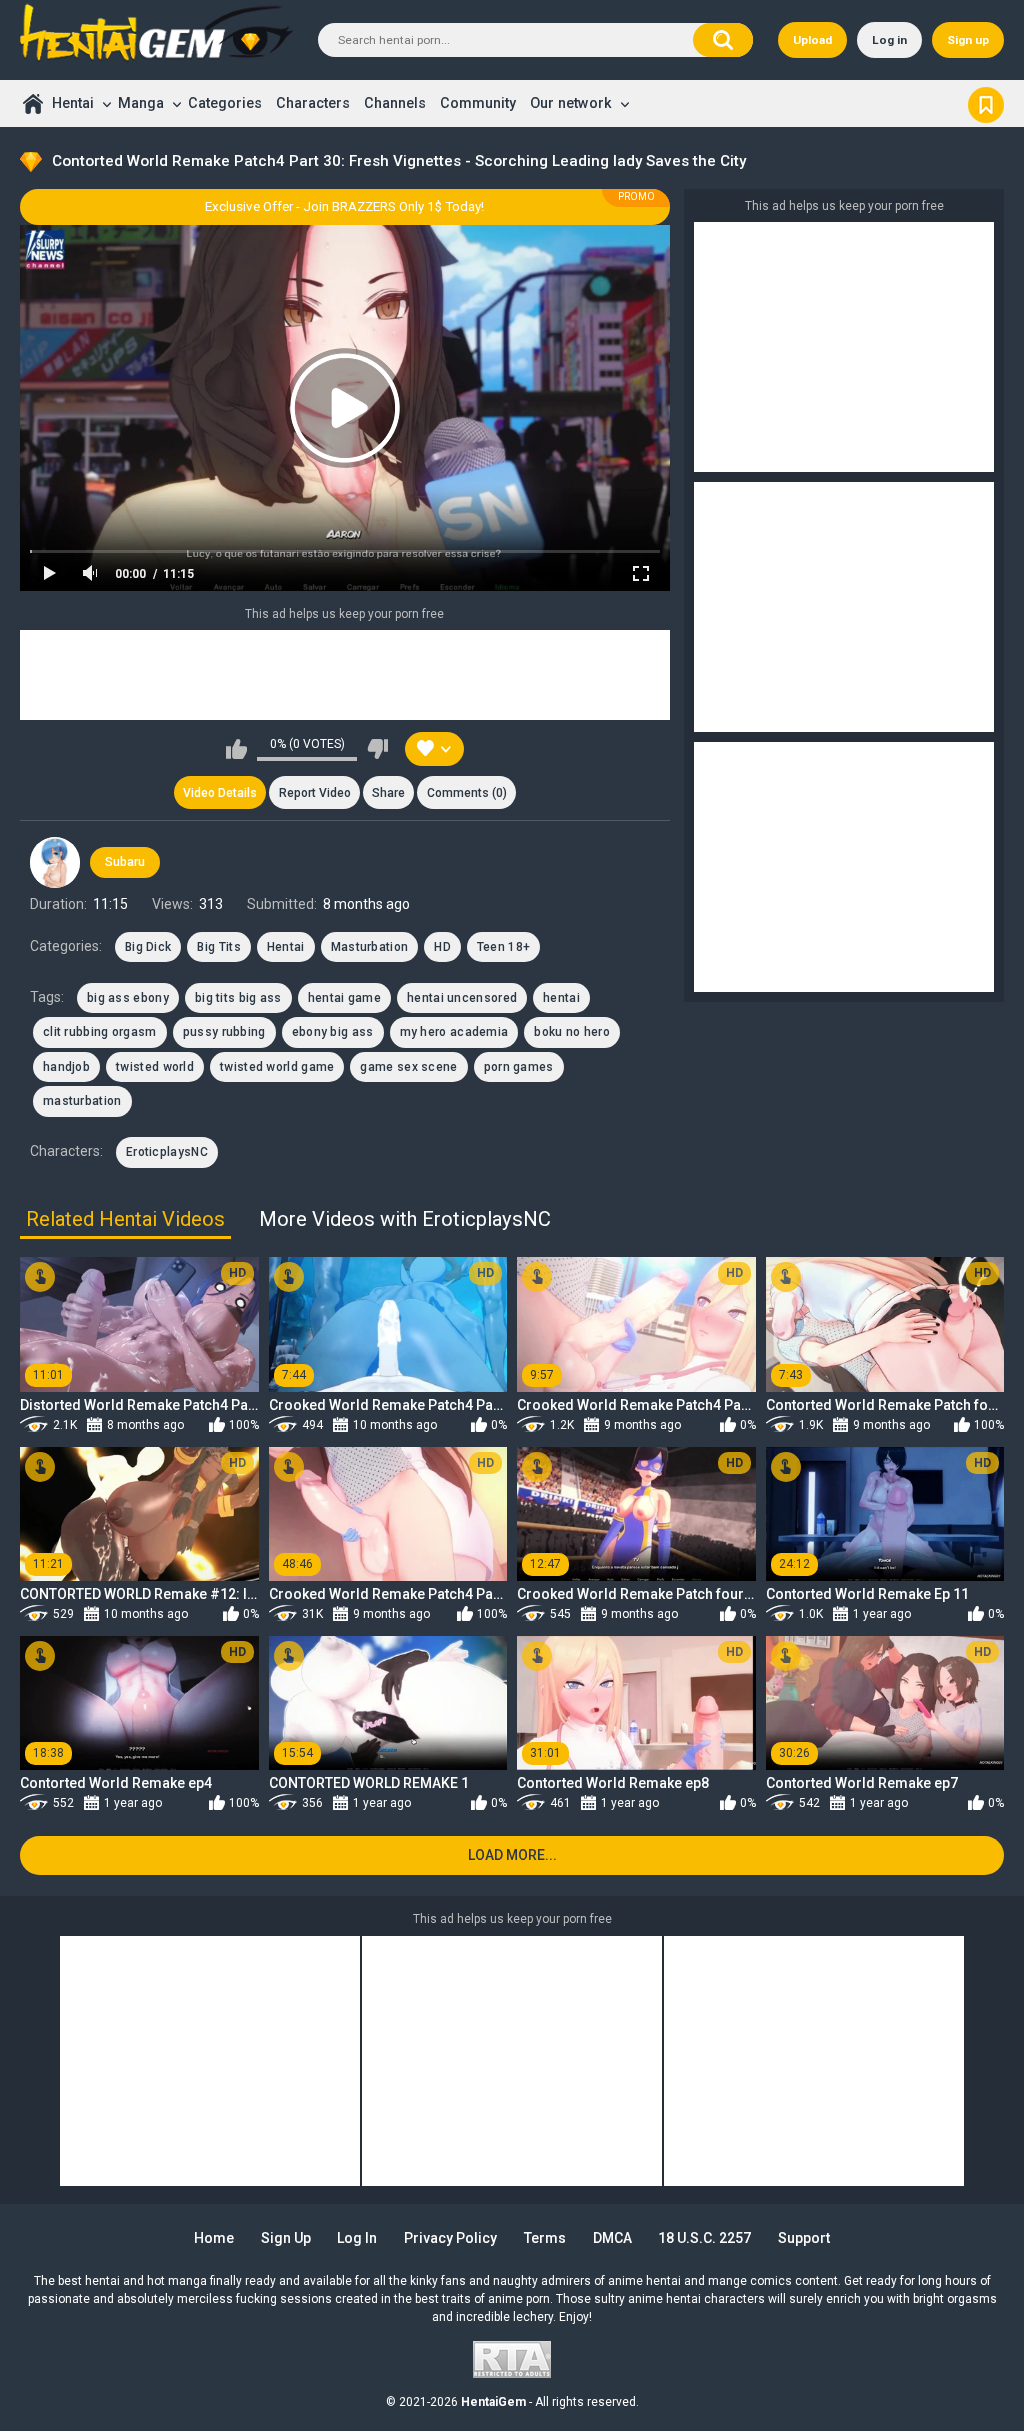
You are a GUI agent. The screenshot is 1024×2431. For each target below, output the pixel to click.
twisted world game (277, 1067)
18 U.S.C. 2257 (704, 2238)
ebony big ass (333, 1032)
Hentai (73, 103)
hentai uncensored (462, 998)
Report (315, 793)
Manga (141, 103)
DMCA (612, 2238)
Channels (395, 103)
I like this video (236, 749)
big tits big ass (238, 998)
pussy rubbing (224, 1032)
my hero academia (454, 1032)
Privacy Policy (450, 2238)
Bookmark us (986, 103)
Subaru (125, 862)
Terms (545, 2238)
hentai (561, 998)
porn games (519, 1067)
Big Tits (218, 947)
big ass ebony (128, 998)
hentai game (344, 998)
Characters (313, 103)
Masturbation (370, 947)
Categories (225, 103)
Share (388, 793)
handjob (66, 1067)
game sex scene (408, 1067)
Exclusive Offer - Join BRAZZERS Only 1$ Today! (344, 206)
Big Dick (148, 947)
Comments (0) (467, 793)
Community (478, 103)
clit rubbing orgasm (100, 1032)
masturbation (82, 1101)
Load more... (512, 1855)
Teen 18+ (503, 947)
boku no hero (572, 1032)
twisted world (155, 1067)
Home (32, 103)
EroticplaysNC (167, 1152)
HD (442, 947)
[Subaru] (55, 862)
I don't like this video (377, 749)
